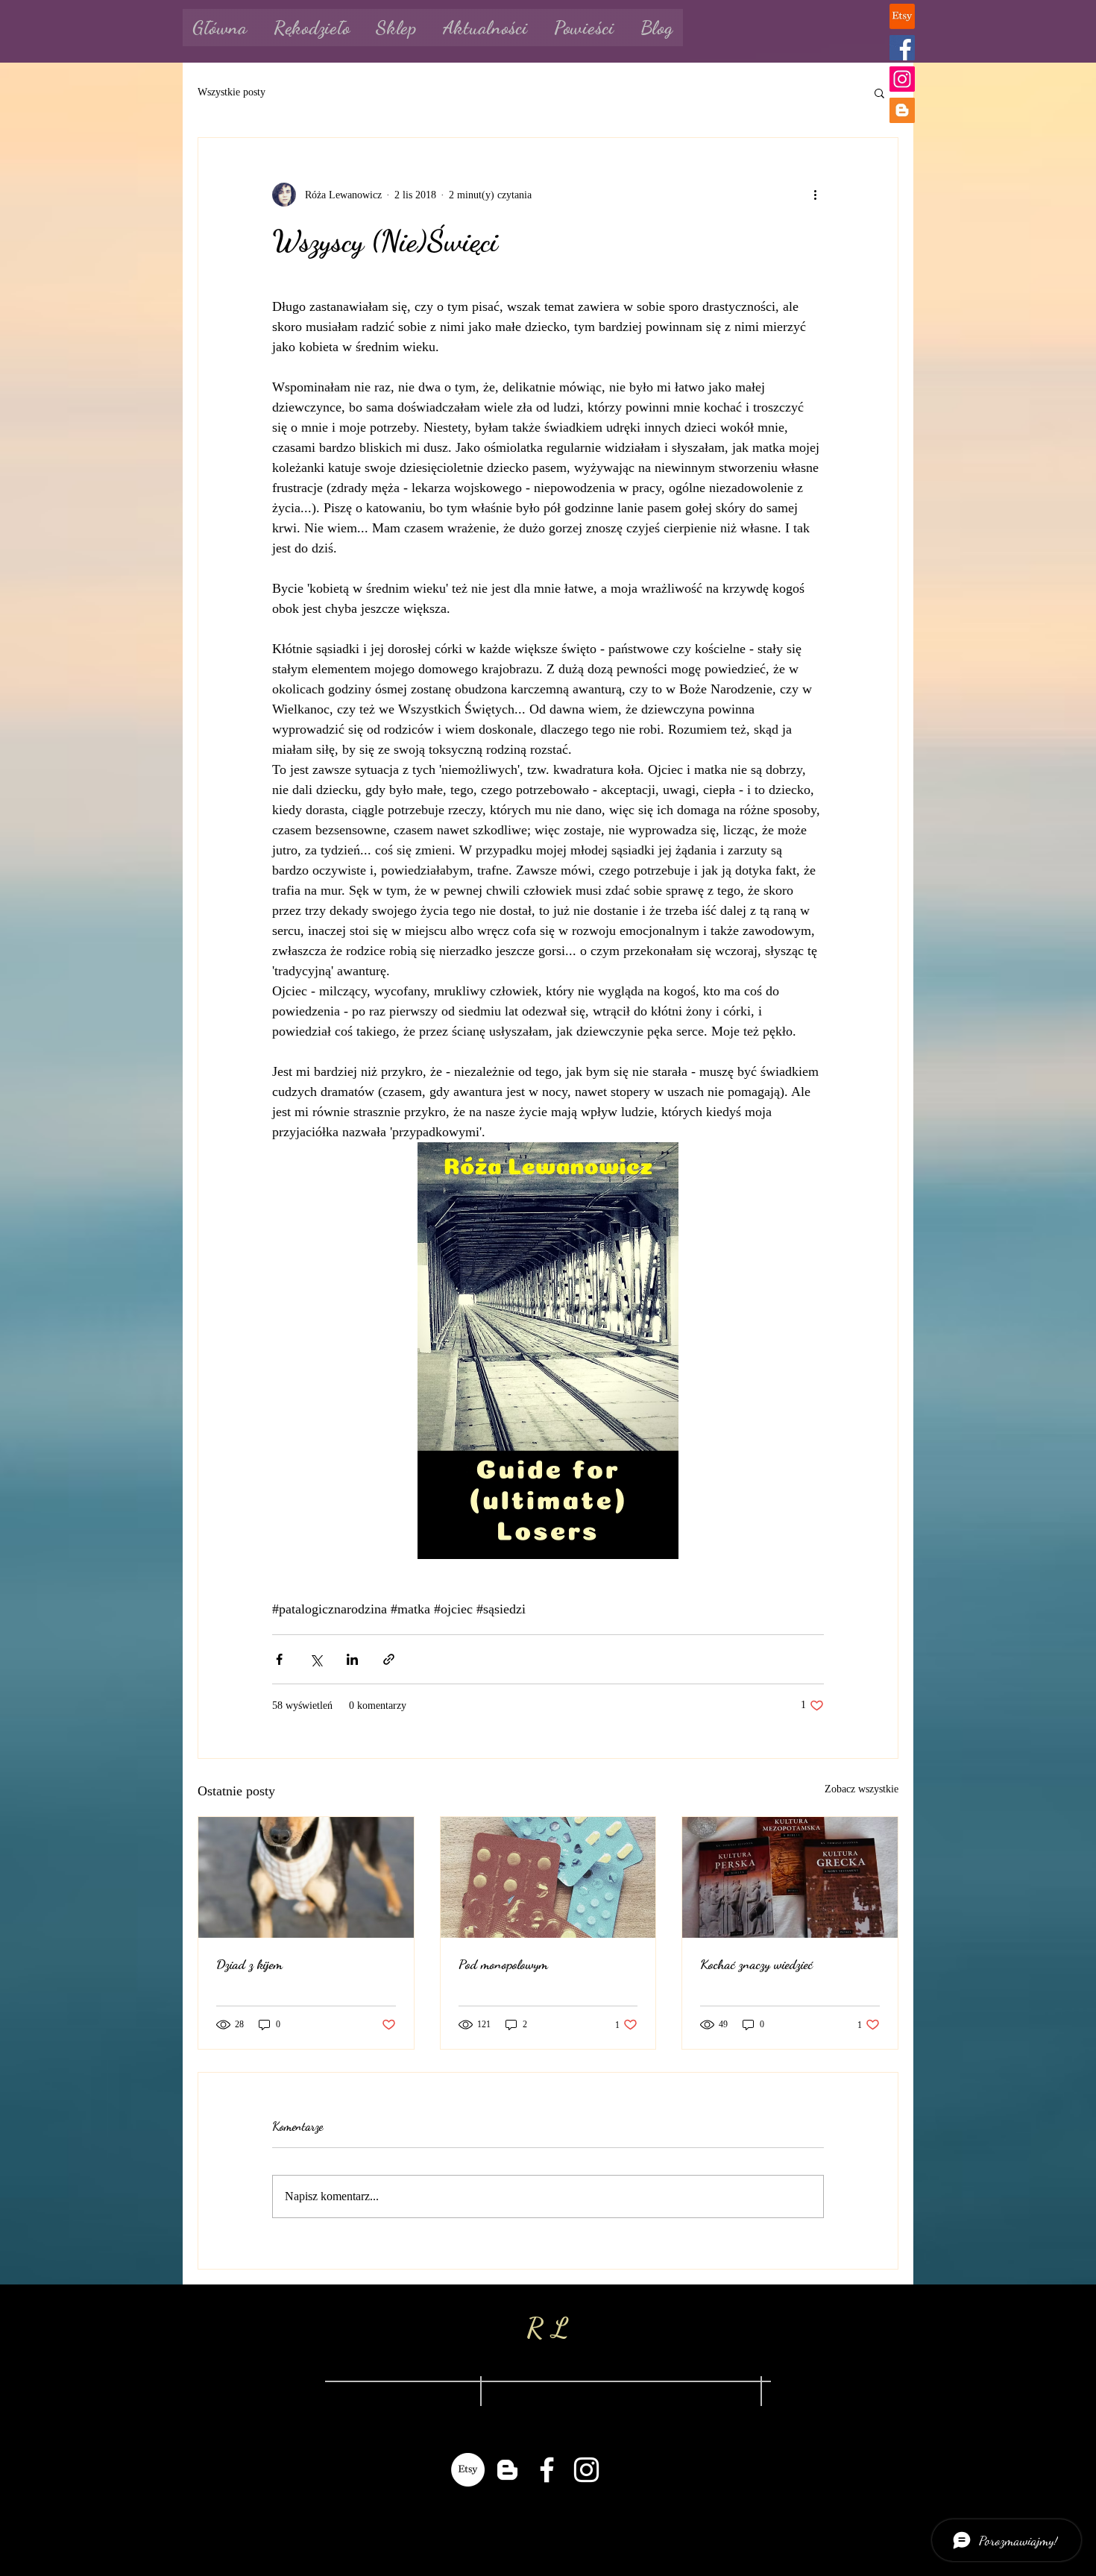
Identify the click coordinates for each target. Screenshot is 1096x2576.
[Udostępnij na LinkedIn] (352, 1659)
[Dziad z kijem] (306, 1877)
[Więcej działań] (815, 195)
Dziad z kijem (249, 1964)
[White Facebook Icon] (547, 2470)
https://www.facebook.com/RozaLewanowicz (622, 2393)
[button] (879, 92)
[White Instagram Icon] (586, 2470)
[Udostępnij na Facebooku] (279, 1659)
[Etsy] (902, 16)
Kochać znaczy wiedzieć (756, 1964)
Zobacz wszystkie (862, 1789)
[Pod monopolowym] (548, 1877)
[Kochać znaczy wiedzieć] (790, 1877)
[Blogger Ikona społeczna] (902, 110)
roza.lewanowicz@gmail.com (395, 2393)
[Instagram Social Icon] (902, 79)
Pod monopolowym (503, 1964)
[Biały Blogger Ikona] (507, 2470)
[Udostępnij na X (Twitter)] (316, 1659)
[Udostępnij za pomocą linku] (389, 1659)
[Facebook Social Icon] (902, 48)
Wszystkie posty (232, 92)
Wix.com (651, 2519)
